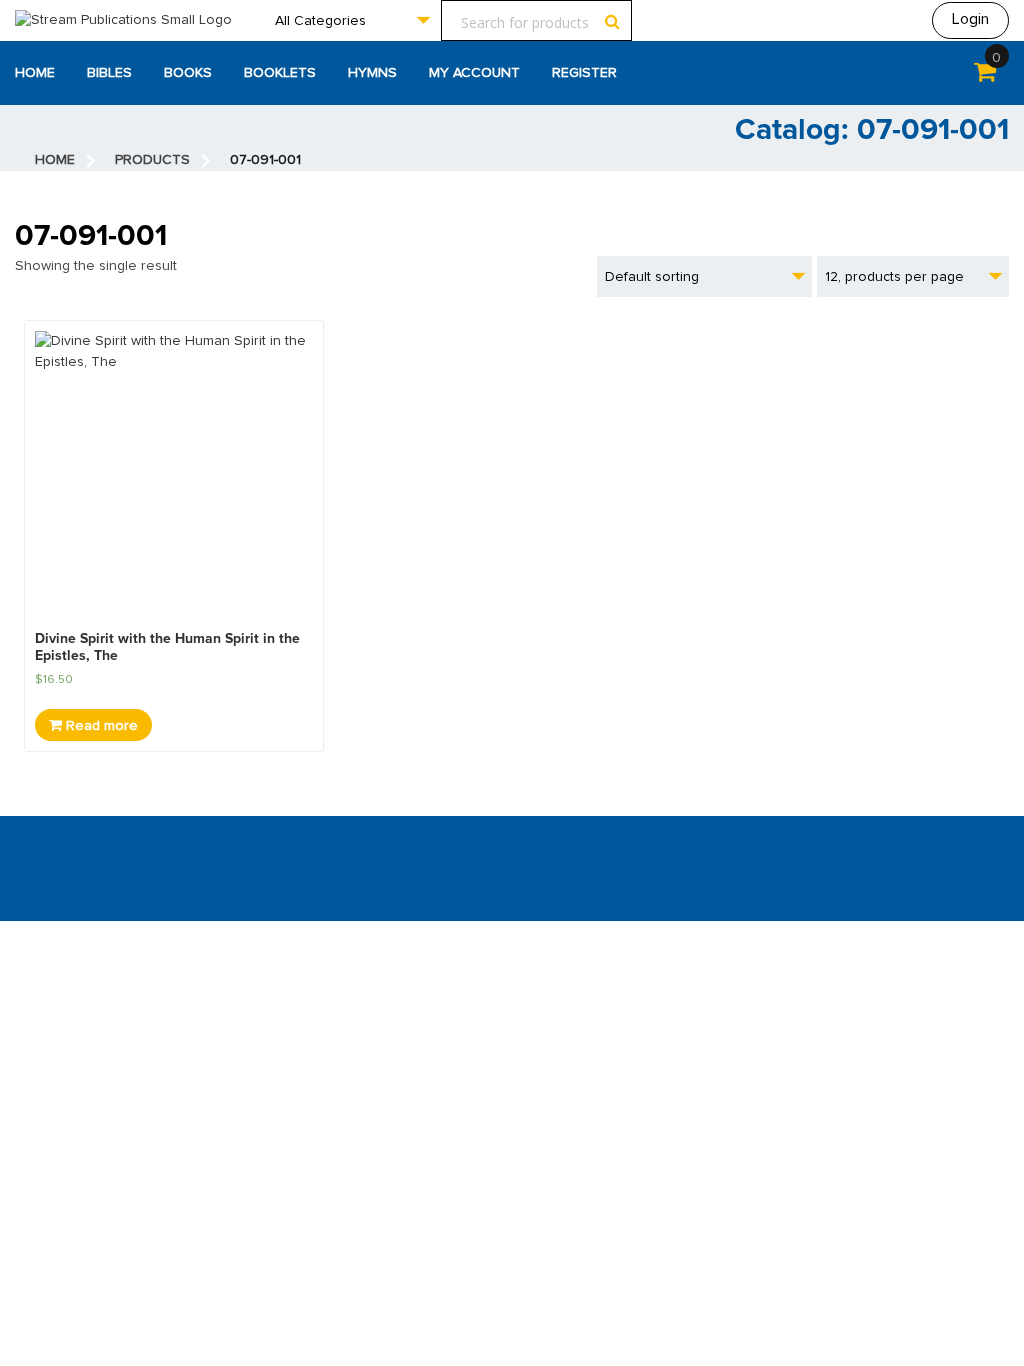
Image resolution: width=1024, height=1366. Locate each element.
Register (584, 73)
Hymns (372, 73)
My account (474, 73)
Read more (100, 726)
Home (35, 73)
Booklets (280, 73)
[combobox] (352, 20)
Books (188, 73)
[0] (985, 76)
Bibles (109, 73)
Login (970, 19)
